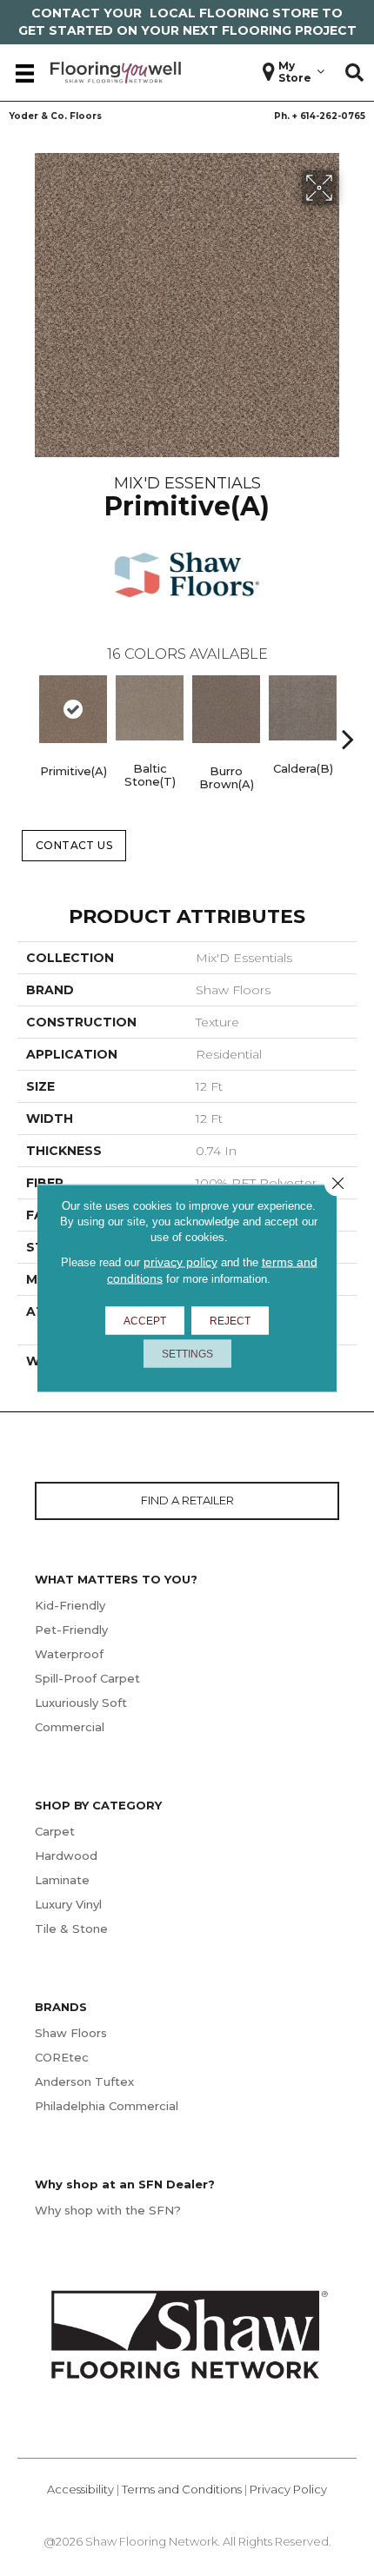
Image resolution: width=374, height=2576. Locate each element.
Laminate (62, 1880)
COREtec (62, 2057)
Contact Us (74, 845)
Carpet (55, 1831)
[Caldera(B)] (303, 708)
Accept (145, 1321)
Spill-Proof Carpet (87, 1678)
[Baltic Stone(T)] (150, 708)
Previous (26, 713)
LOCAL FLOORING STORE (234, 13)
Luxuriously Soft (81, 1703)
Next (348, 713)
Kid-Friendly (70, 1605)
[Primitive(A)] (73, 709)
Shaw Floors (71, 2033)
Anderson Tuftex (84, 2081)
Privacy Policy (288, 2489)
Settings (187, 1354)
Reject (230, 1321)
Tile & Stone (71, 1929)
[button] (354, 73)
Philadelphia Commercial (107, 2106)
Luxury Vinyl (68, 1904)
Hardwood (66, 1856)
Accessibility (80, 2489)
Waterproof (69, 1654)
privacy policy (180, 1262)
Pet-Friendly (71, 1630)
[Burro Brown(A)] (226, 709)
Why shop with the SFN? (108, 2210)
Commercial (70, 1727)
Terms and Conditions (182, 2489)
